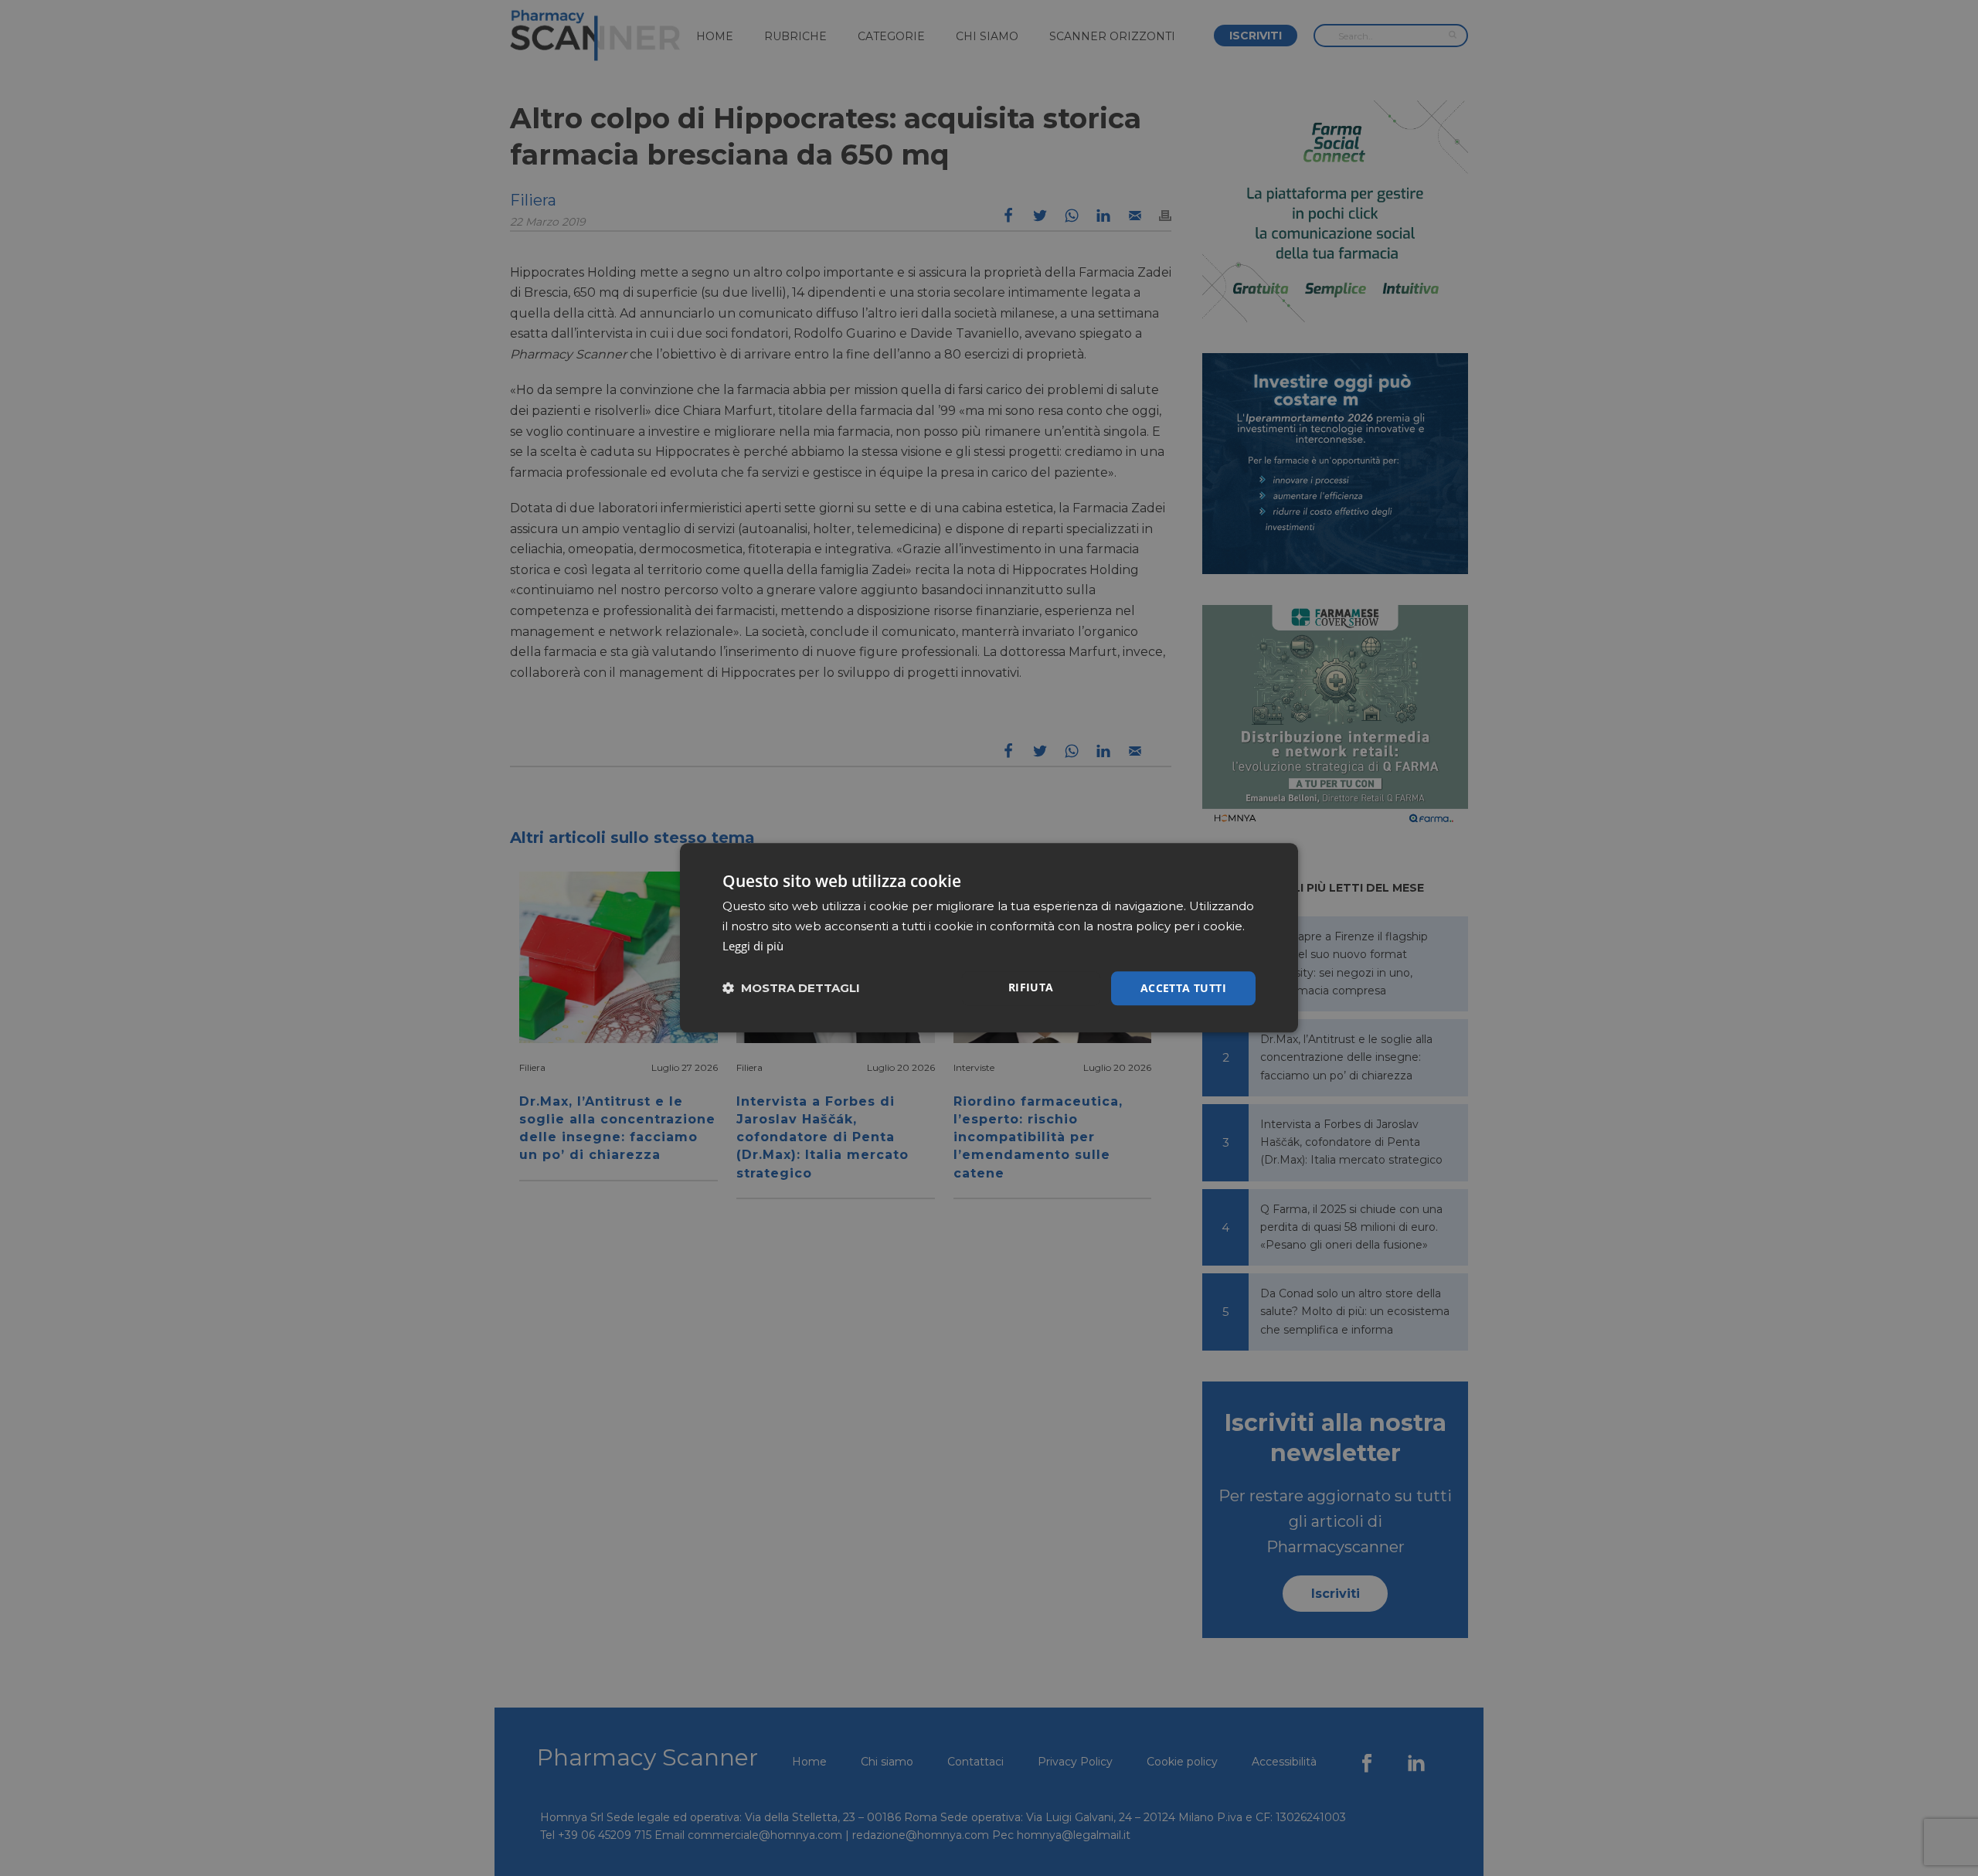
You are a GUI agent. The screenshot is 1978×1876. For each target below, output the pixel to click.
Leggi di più (753, 946)
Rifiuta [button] (1031, 987)
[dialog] (989, 938)
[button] (791, 989)
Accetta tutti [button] (1183, 988)
